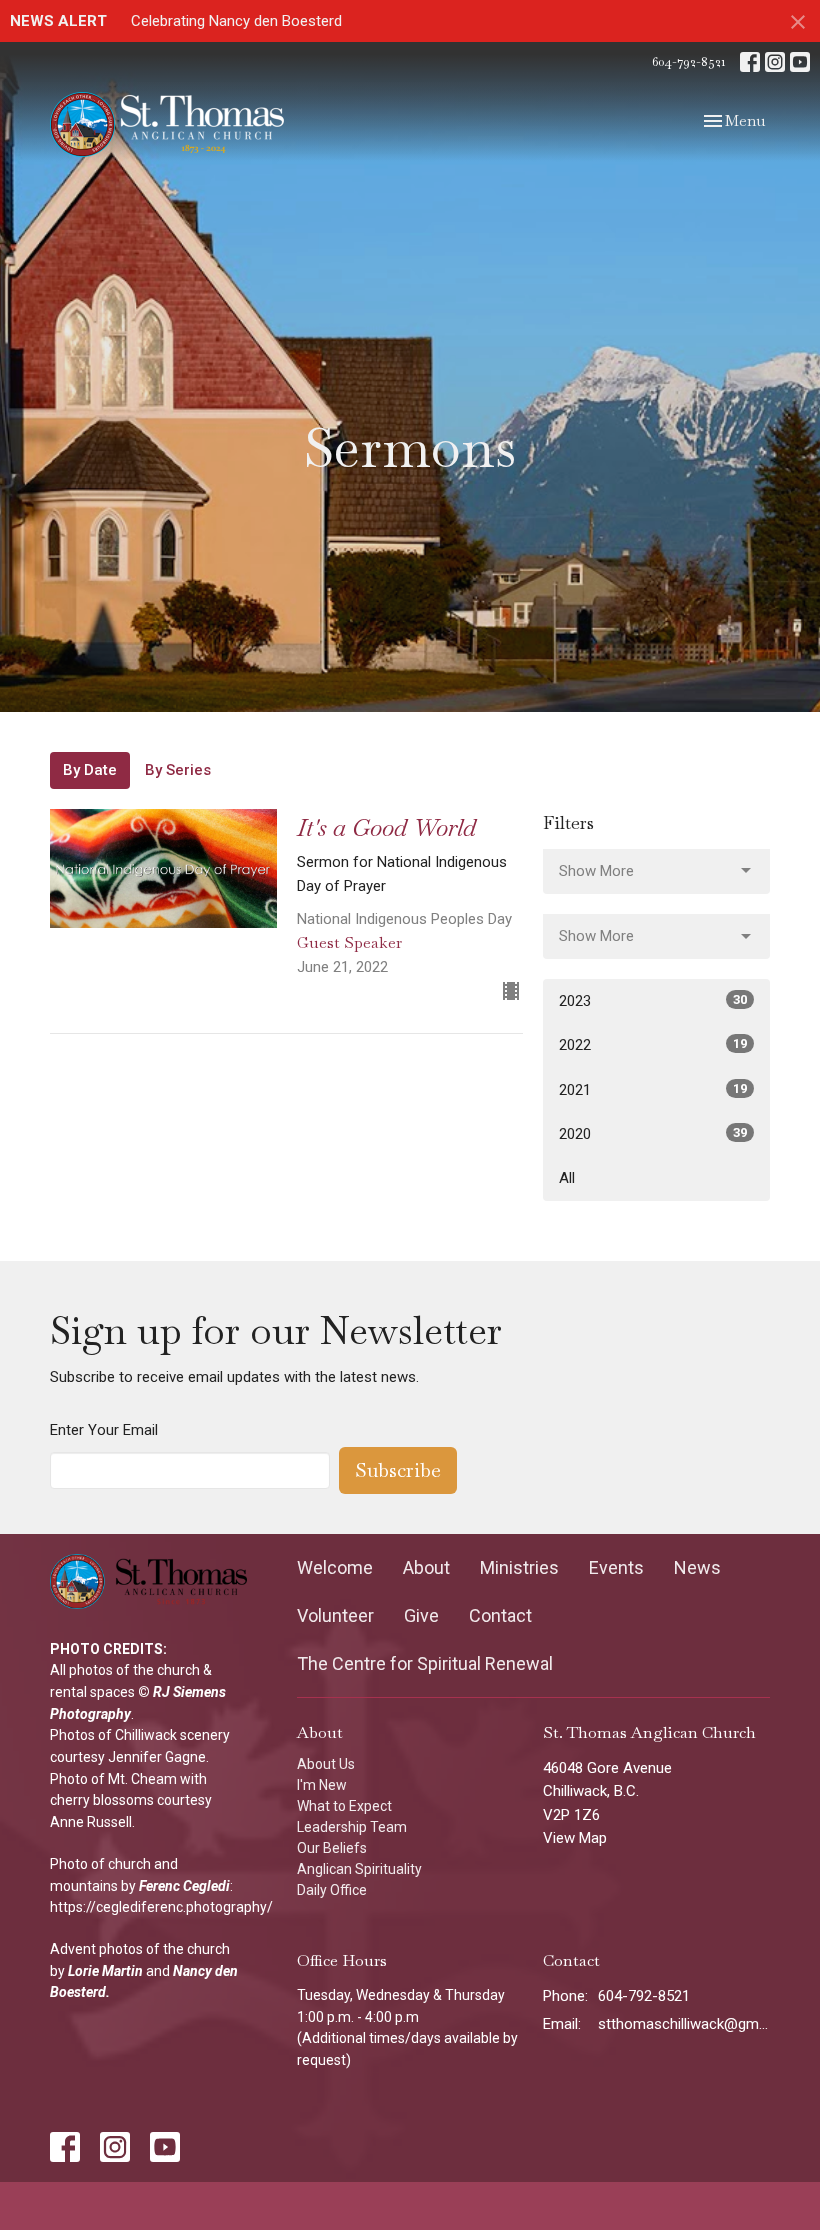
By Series (178, 770)
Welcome (335, 1567)
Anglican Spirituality (359, 1869)
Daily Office (332, 1890)
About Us (326, 1764)
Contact (500, 1615)
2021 (653, 1090)
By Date (90, 770)
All (567, 1178)
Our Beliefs (332, 1848)
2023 (653, 1001)
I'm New (322, 1785)
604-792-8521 (688, 61)
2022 (653, 1045)
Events (616, 1567)
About (426, 1567)
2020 (653, 1134)
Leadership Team (352, 1827)
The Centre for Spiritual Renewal (425, 1663)
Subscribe (398, 1470)
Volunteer (335, 1615)
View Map (575, 1838)
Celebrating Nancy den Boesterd (236, 21)
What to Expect (344, 1806)
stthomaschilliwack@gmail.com (684, 2024)
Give (421, 1615)
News (697, 1567)
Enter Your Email (104, 1430)
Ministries (519, 1567)
